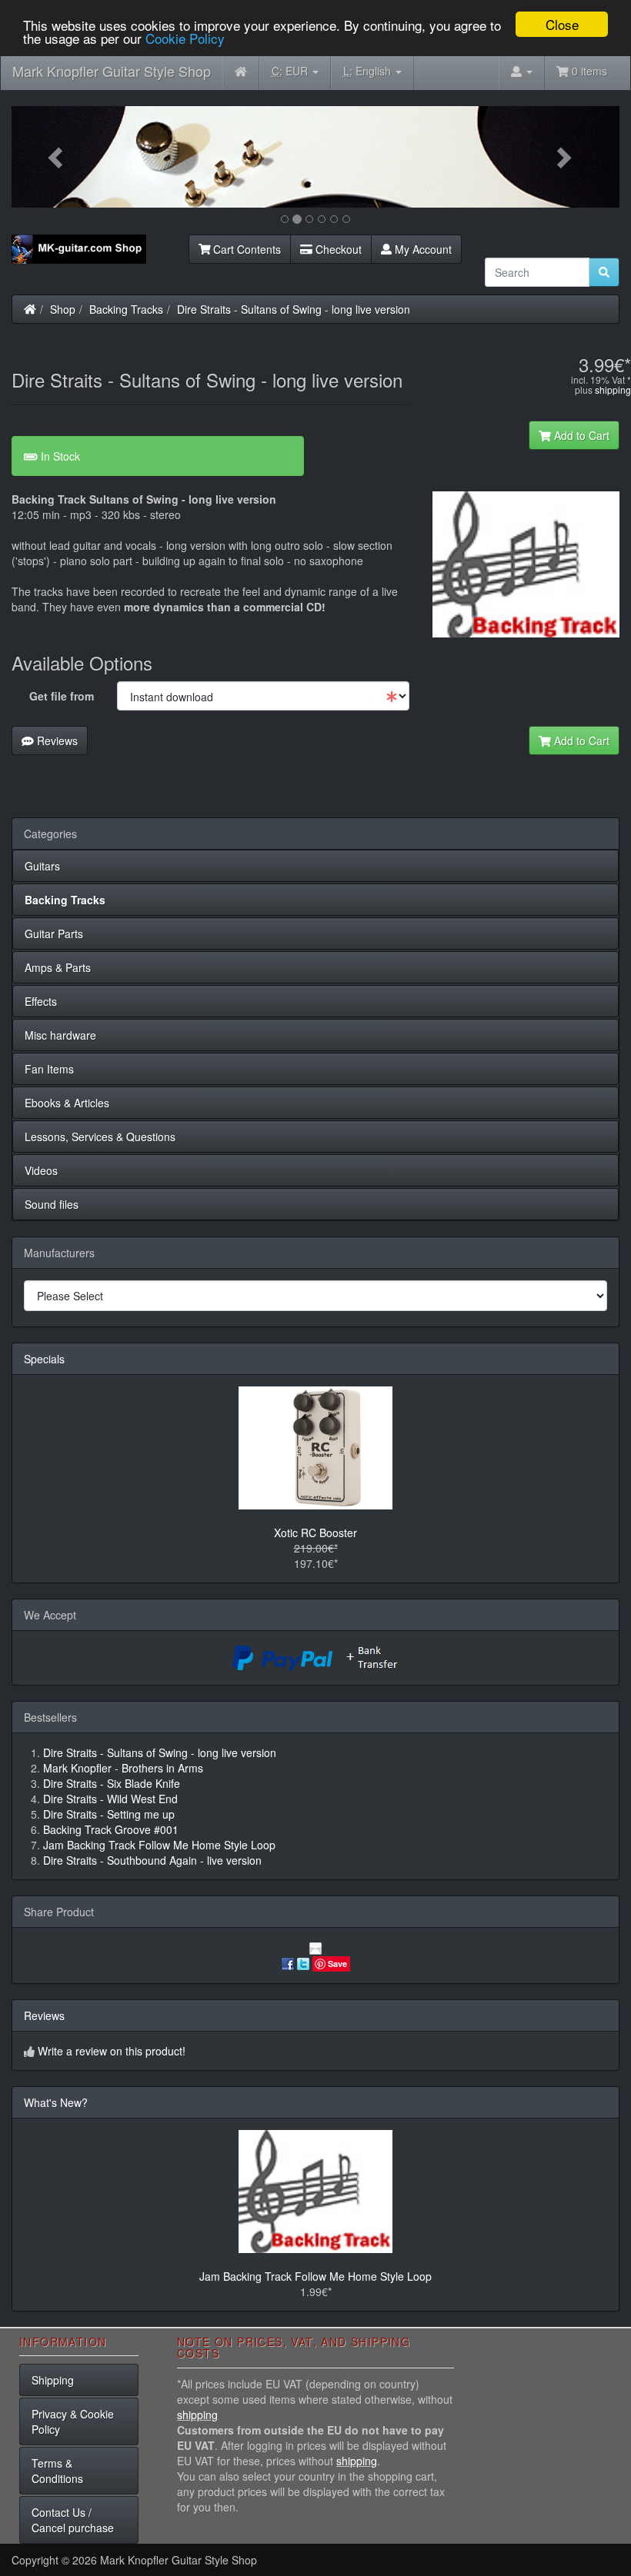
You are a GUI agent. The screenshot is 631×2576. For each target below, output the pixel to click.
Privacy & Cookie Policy (73, 2421)
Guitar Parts (54, 934)
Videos (41, 1170)
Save (337, 1964)
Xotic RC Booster (315, 1533)
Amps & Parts (58, 967)
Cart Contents (245, 249)
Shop (63, 309)
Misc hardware (60, 1035)
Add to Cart (580, 435)
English (369, 71)
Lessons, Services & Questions (100, 1137)
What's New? (56, 2102)
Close (562, 24)
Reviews (56, 741)
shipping (613, 389)
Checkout (337, 249)
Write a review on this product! (112, 2051)
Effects (41, 1001)
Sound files (52, 1204)
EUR (291, 71)
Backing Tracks (126, 309)
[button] (57, 157)
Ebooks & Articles (67, 1103)
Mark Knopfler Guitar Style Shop (112, 71)
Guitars (42, 866)
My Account (422, 249)
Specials (44, 1359)
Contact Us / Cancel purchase (73, 2520)
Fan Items (49, 1069)
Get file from (62, 696)
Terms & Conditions (57, 2471)
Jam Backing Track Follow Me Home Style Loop (315, 2276)
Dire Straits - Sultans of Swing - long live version (294, 309)
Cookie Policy (185, 38)
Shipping (53, 2380)
